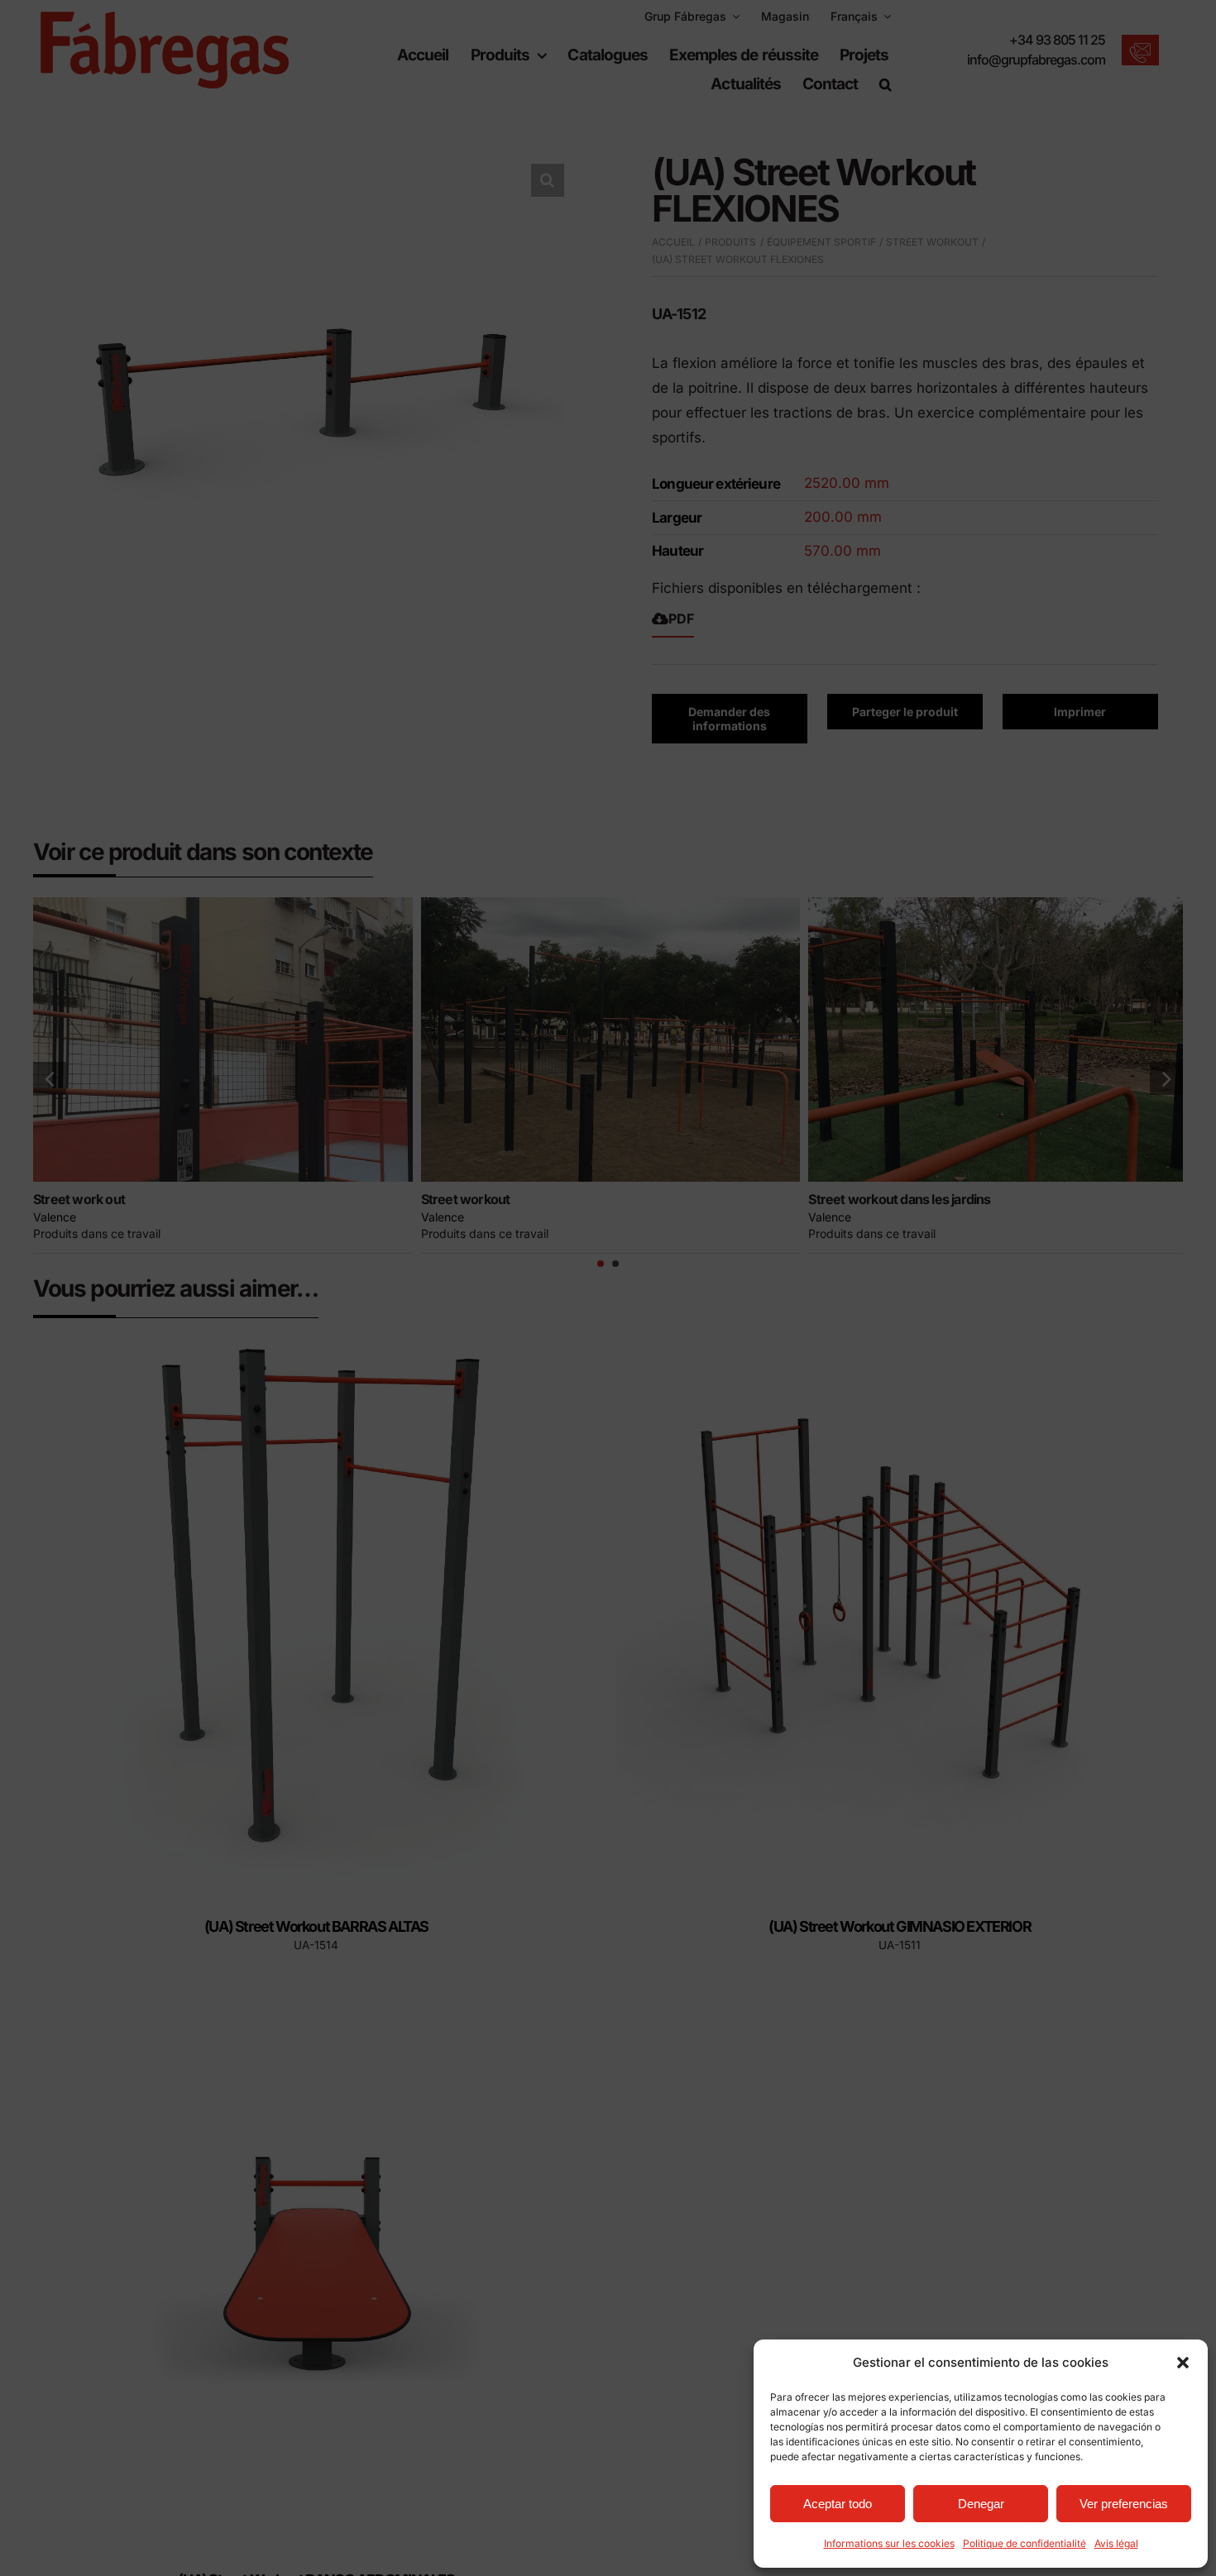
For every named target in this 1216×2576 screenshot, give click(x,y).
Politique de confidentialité (1025, 2543)
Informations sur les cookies (889, 2543)
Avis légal (1116, 2543)
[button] (1183, 2363)
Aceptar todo (838, 2504)
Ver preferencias (1124, 2504)
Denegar (981, 2504)
